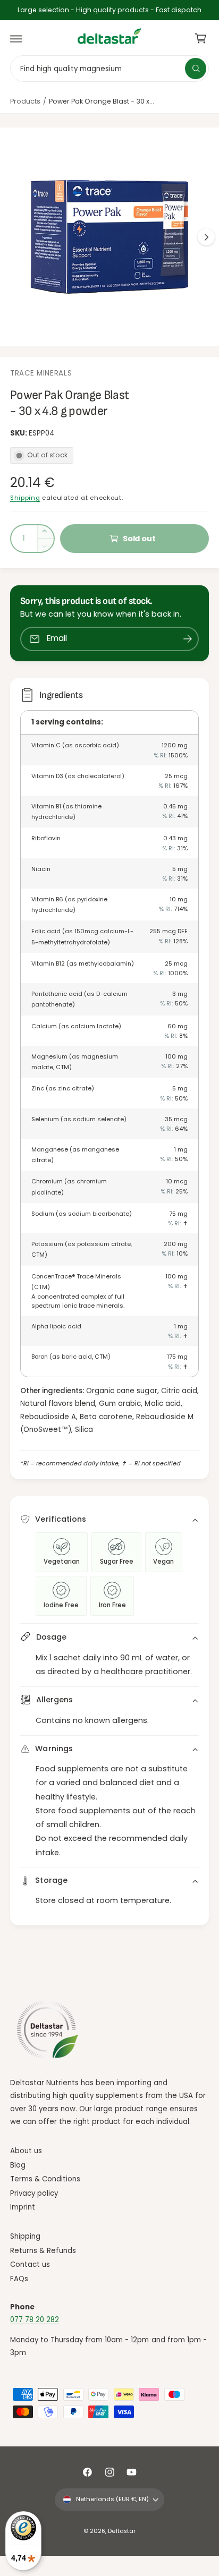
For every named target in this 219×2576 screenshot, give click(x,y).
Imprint (23, 2207)
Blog (18, 2165)
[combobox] (109, 68)
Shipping (25, 498)
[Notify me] (188, 639)
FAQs (19, 2279)
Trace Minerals (41, 373)
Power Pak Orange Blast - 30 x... (102, 101)
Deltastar (121, 2531)
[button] (16, 39)
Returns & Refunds (43, 2251)
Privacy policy (34, 2193)
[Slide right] (206, 237)
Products (25, 101)
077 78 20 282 (35, 2320)
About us (26, 2151)
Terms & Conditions (45, 2179)
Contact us (30, 2264)
